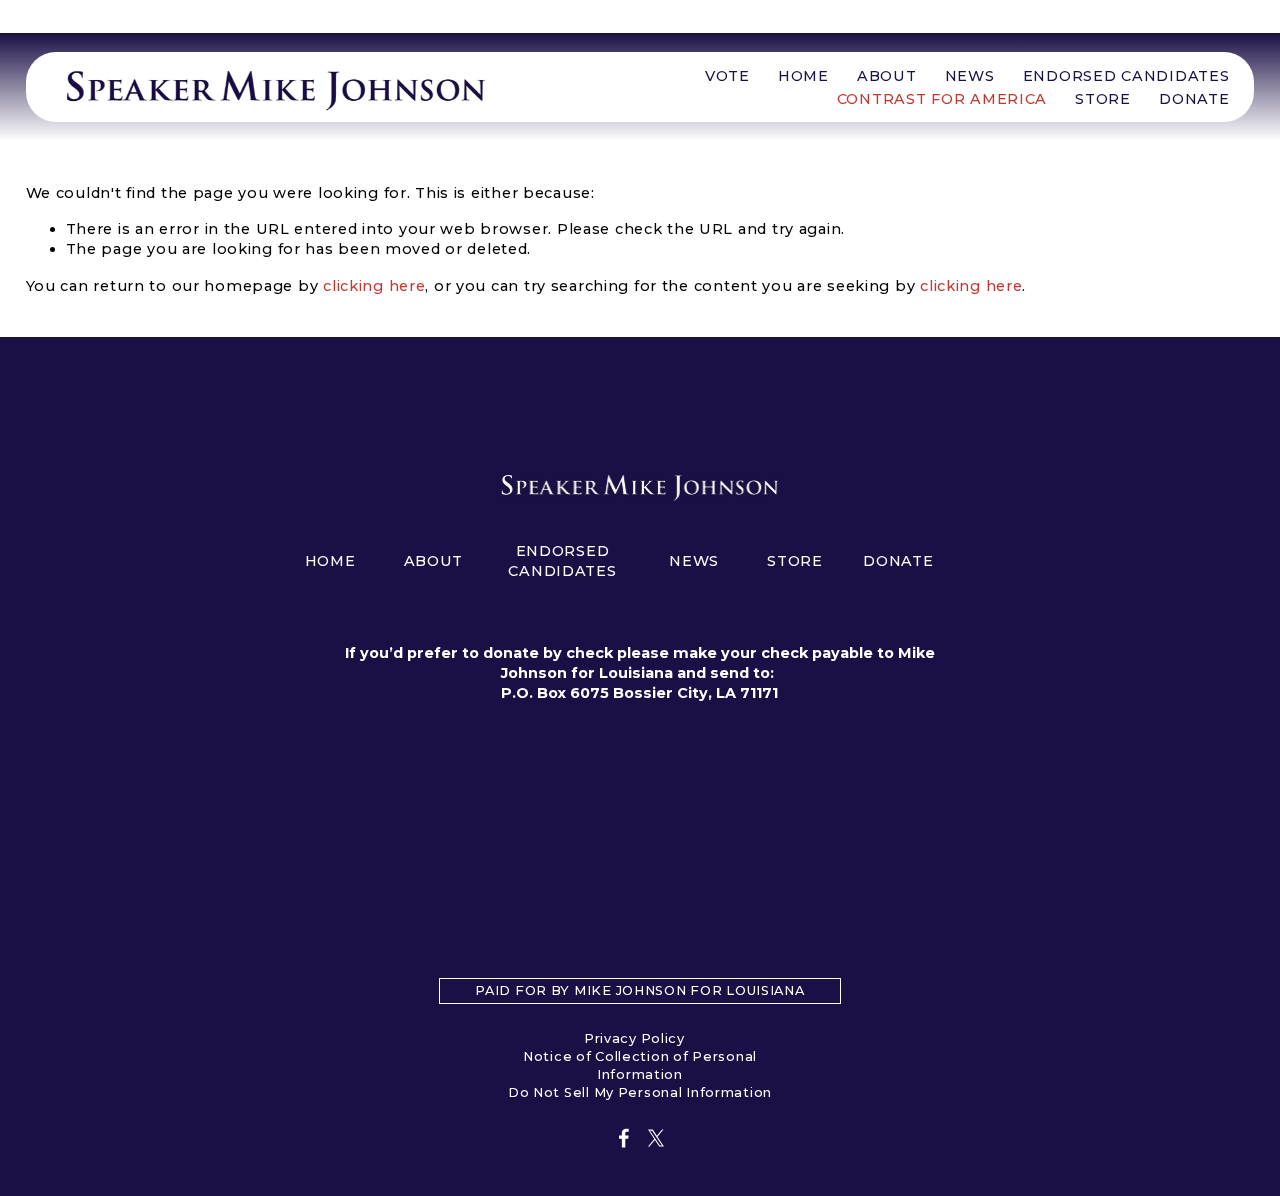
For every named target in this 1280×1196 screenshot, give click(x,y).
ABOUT (887, 76)
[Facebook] (624, 1138)
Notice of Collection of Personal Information (640, 1065)
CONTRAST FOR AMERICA (942, 99)
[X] (656, 1138)
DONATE (1194, 99)
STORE (1103, 99)
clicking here (374, 286)
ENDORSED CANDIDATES (1126, 76)
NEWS (970, 76)
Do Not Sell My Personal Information (640, 1092)
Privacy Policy (634, 1038)
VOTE (727, 76)
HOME (803, 76)
